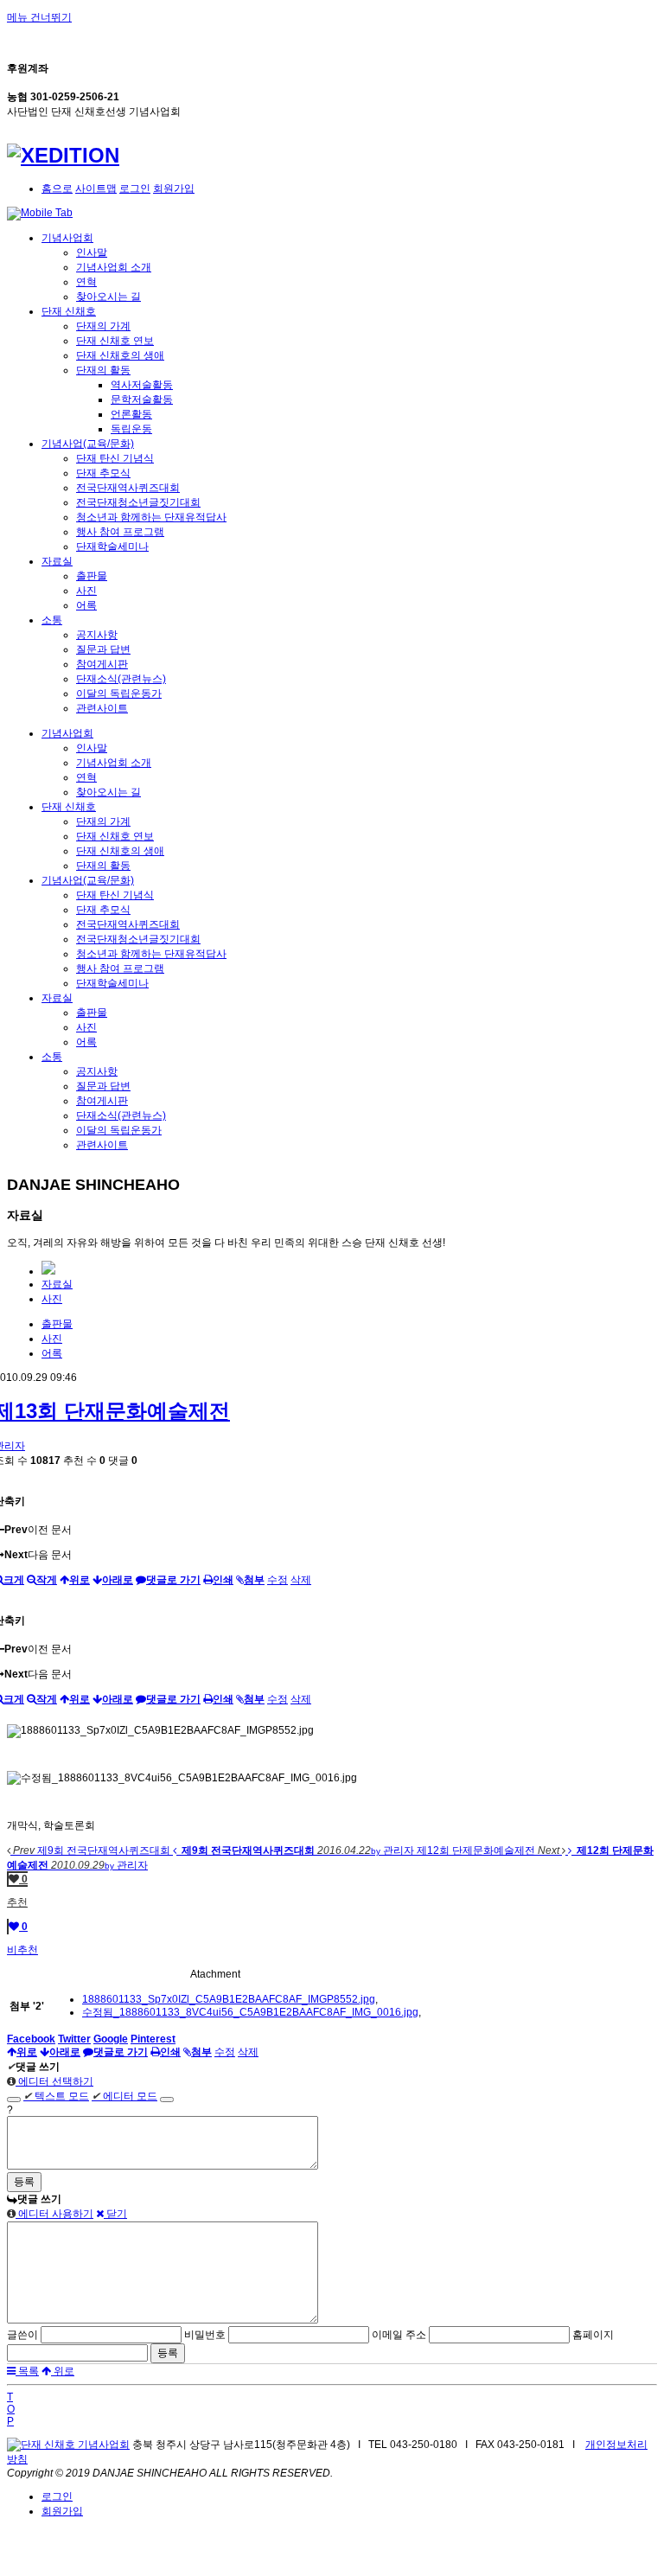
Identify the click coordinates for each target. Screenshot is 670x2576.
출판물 (92, 576)
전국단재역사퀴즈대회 (128, 488)
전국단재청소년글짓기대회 (138, 502)
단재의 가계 (103, 326)
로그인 (135, 189)
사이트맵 (96, 189)
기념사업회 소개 (114, 267)
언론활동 (131, 414)
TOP (11, 2409)
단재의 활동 (103, 370)
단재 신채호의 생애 (120, 355)
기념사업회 (67, 238)
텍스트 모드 (56, 2096)
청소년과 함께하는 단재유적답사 (151, 517)
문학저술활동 (142, 400)
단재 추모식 (103, 473)
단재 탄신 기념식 (115, 458)
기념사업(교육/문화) (88, 444)
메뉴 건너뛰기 (39, 17)
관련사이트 (102, 708)
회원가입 (174, 189)
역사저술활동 (142, 385)
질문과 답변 (103, 649)
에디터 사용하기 (54, 2214)
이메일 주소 (399, 2335)
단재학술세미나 (112, 547)
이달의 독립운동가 (119, 694)
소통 (52, 620)
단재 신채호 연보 (115, 341)
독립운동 (131, 429)
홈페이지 (593, 2335)
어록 (86, 605)
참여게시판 (102, 664)
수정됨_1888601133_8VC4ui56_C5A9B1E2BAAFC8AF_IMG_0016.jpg (250, 2012)
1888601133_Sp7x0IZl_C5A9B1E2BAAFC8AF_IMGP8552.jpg (229, 1999)
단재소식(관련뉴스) (121, 679)
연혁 (86, 282)
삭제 (301, 1580)
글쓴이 (22, 2335)
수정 (278, 1580)
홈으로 (57, 189)
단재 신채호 (69, 311)
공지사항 (97, 635)
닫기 (115, 2214)
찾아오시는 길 (108, 297)
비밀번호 (205, 2335)
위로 (63, 2371)
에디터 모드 (124, 2096)
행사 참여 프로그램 (120, 532)
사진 (86, 591)
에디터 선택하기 (54, 2081)
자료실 (57, 561)
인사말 (92, 252)
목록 (27, 2371)
